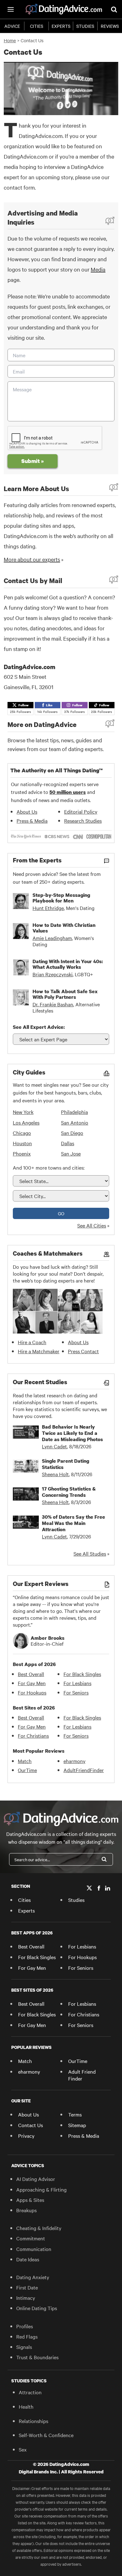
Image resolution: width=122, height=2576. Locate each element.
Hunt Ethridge (48, 908)
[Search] (104, 1859)
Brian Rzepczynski (53, 974)
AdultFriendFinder (84, 1770)
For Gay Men (32, 1683)
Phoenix (22, 1153)
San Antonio (75, 1122)
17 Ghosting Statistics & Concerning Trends (69, 1492)
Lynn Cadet (54, 1446)
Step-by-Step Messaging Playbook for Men (61, 898)
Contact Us (30, 2125)
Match (25, 1761)
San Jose (71, 1153)
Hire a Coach (32, 1342)
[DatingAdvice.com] (64, 9)
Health (26, 2406)
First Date (27, 2287)
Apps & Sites (30, 2200)
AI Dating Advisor (36, 2179)
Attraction (30, 2392)
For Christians (33, 1735)
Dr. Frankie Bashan (53, 1004)
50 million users (68, 792)
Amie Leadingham (52, 938)
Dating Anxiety (33, 2277)
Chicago (22, 1133)
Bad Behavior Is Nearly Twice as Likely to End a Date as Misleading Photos (72, 1433)
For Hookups (32, 1692)
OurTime (27, 1770)
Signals (24, 2347)
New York (23, 1112)
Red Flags (27, 2336)
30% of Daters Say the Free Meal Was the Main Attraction (74, 1523)
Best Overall (31, 1674)
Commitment (31, 2238)
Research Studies (83, 821)
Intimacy (26, 2298)
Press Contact (83, 1351)
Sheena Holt (55, 1474)
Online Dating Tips (37, 2308)
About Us (27, 811)
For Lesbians (77, 1683)
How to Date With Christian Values (64, 928)
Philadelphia (74, 1112)
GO (61, 1213)
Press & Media (32, 821)
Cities (37, 26)
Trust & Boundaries (37, 2357)
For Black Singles (82, 1674)
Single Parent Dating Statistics (66, 1464)
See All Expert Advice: (39, 1027)
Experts (61, 26)
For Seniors (76, 1692)
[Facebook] (99, 1888)
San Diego (72, 1133)
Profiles (25, 2326)
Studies (85, 26)
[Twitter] (89, 1888)
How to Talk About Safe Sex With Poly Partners (65, 994)
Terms (75, 2114)
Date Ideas (28, 2259)
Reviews (110, 26)
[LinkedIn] (108, 1888)
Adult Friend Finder (82, 2075)
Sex (23, 2449)
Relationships (33, 2421)
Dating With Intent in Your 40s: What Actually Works (68, 964)
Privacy (26, 2136)
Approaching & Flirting (41, 2189)
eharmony (74, 1761)
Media (98, 269)
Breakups (26, 2210)
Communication (34, 2249)
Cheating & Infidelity (39, 2228)
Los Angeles (26, 1122)
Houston (22, 1143)
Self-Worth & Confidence (46, 2435)
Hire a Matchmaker (39, 1351)
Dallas (68, 1143)
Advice (12, 26)
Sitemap (77, 2125)
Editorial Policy (81, 811)
